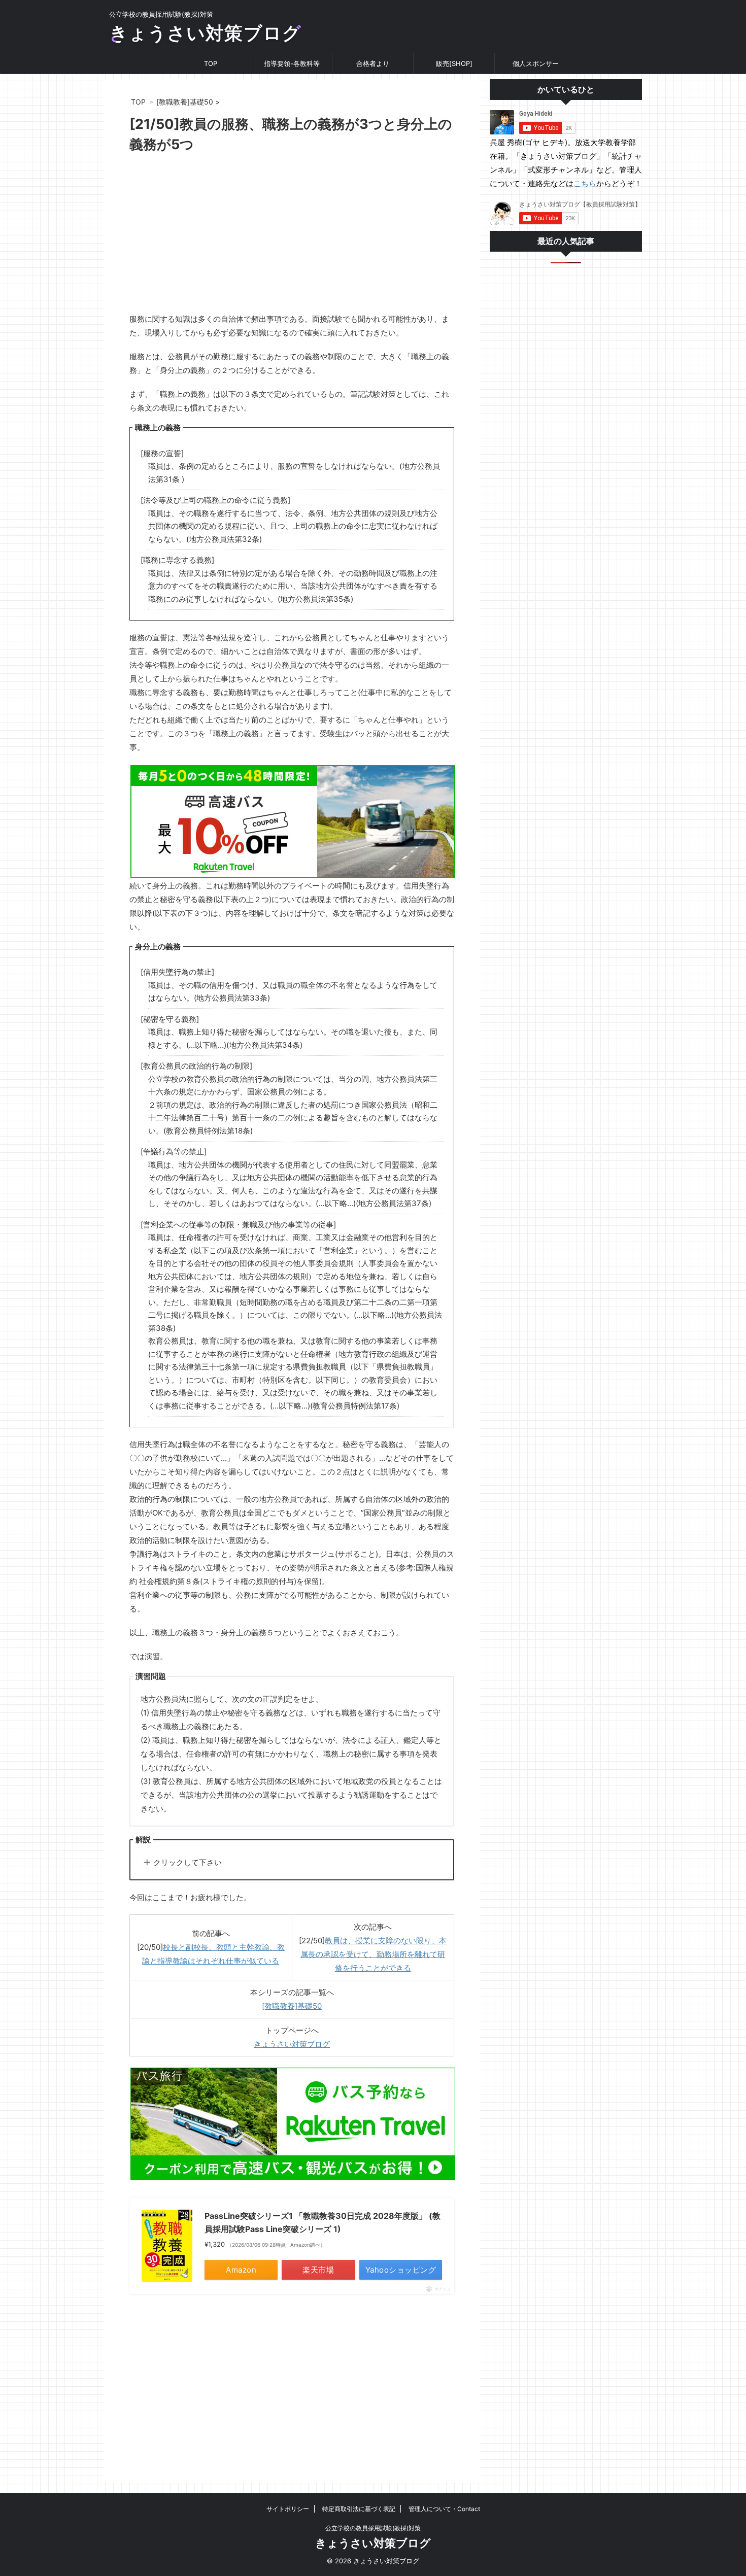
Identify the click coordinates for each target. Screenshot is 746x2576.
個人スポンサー (536, 63)
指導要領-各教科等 (292, 63)
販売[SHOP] (454, 63)
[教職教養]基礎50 (292, 2006)
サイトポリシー (288, 2509)
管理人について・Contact (444, 2509)
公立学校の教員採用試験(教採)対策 (373, 2528)
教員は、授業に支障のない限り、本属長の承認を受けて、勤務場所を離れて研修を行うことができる (374, 1954)
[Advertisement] (292, 236)
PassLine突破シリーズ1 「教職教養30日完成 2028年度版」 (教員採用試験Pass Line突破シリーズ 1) (323, 2222)
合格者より (373, 63)
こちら (585, 183)
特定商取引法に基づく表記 (359, 2509)
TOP (211, 63)
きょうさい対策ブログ (205, 33)
